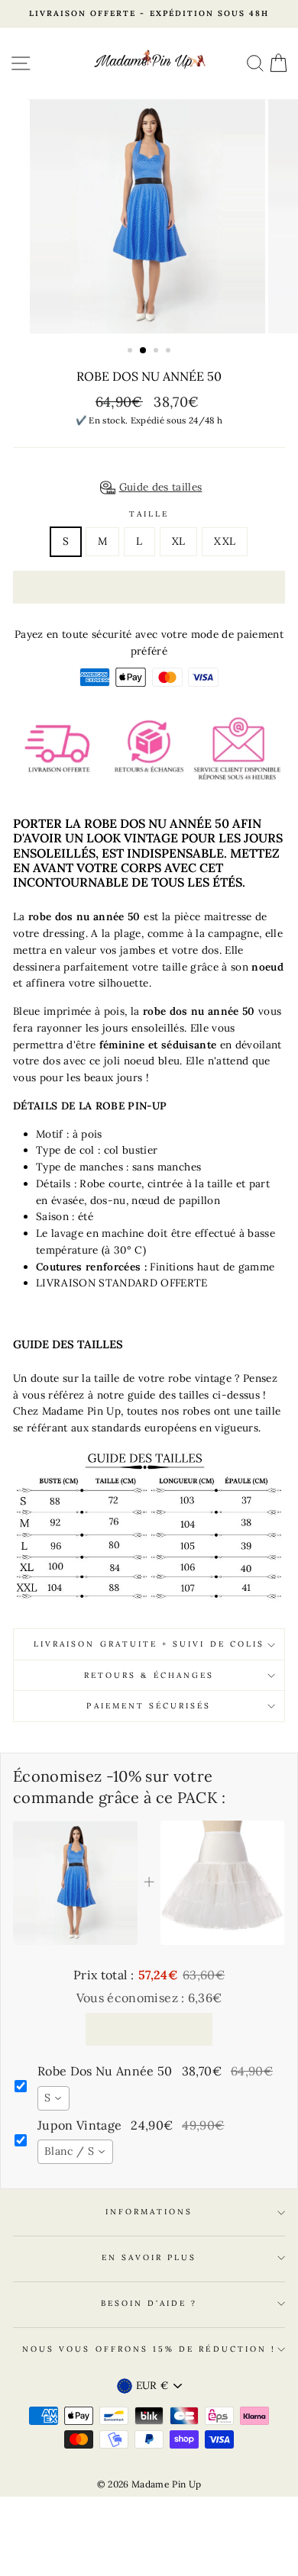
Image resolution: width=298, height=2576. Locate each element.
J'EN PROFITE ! (149, 2029)
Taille (149, 514)
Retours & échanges (149, 1675)
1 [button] (131, 352)
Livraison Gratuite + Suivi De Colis (149, 1644)
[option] (149, 14)
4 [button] (170, 352)
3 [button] (157, 352)
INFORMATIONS (149, 2212)
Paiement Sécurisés (149, 1706)
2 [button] (144, 351)
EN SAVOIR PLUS (149, 2257)
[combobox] (53, 2098)
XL (179, 541)
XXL (225, 541)
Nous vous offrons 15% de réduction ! (149, 2349)
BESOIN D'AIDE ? (149, 2303)
